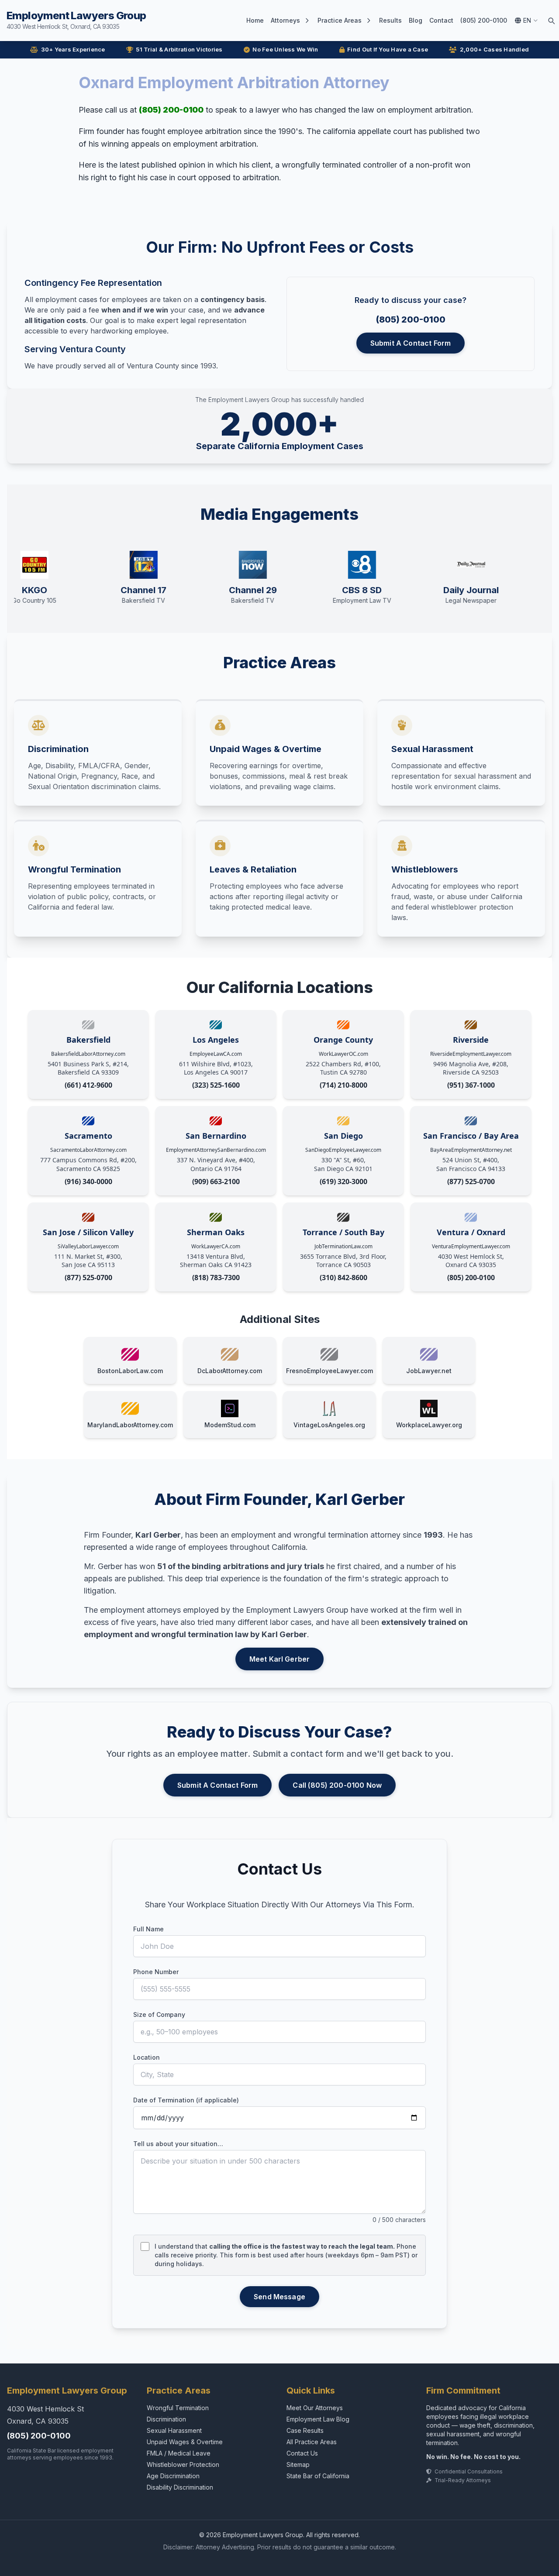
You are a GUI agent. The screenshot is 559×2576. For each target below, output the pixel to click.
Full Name (148, 1929)
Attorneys (285, 20)
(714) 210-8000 (343, 1085)
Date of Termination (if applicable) (186, 2100)
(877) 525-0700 (471, 1182)
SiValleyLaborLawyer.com (88, 1246)
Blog (416, 20)
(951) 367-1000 (471, 1085)
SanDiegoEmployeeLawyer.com (343, 1150)
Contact (441, 20)
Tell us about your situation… (178, 2144)
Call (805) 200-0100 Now (337, 1785)
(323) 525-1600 (216, 1085)
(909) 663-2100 (216, 1182)
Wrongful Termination (178, 2408)
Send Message (279, 2297)
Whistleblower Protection (183, 2464)
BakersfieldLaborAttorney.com (88, 1054)
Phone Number (156, 1972)
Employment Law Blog (318, 2419)
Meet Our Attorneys (315, 2408)
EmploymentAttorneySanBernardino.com (216, 1150)
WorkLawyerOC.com (343, 1054)
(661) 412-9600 (88, 1085)
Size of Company (159, 2014)
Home (255, 20)
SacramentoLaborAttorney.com (88, 1150)
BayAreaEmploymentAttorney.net (471, 1150)
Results (390, 20)
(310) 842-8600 (343, 1278)
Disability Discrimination (180, 2487)
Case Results (305, 2430)
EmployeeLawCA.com (216, 1054)
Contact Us (302, 2453)
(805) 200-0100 (484, 20)
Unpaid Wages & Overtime (185, 2442)
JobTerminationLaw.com (343, 1246)
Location (147, 2057)
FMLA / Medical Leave (179, 2453)
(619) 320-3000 (343, 1182)
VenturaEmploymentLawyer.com (471, 1246)
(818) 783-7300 (216, 1278)
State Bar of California (318, 2476)
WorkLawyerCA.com (216, 1246)
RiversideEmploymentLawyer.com (471, 1054)
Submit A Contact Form (411, 343)
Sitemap (298, 2464)
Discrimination (166, 2419)
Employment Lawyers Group (76, 20)
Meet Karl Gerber (280, 1659)
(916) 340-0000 (88, 1182)
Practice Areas (340, 20)
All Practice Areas (312, 2442)
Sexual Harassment (174, 2430)
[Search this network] (551, 21)
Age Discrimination (173, 2476)
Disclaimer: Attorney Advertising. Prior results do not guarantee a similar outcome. (280, 2547)
